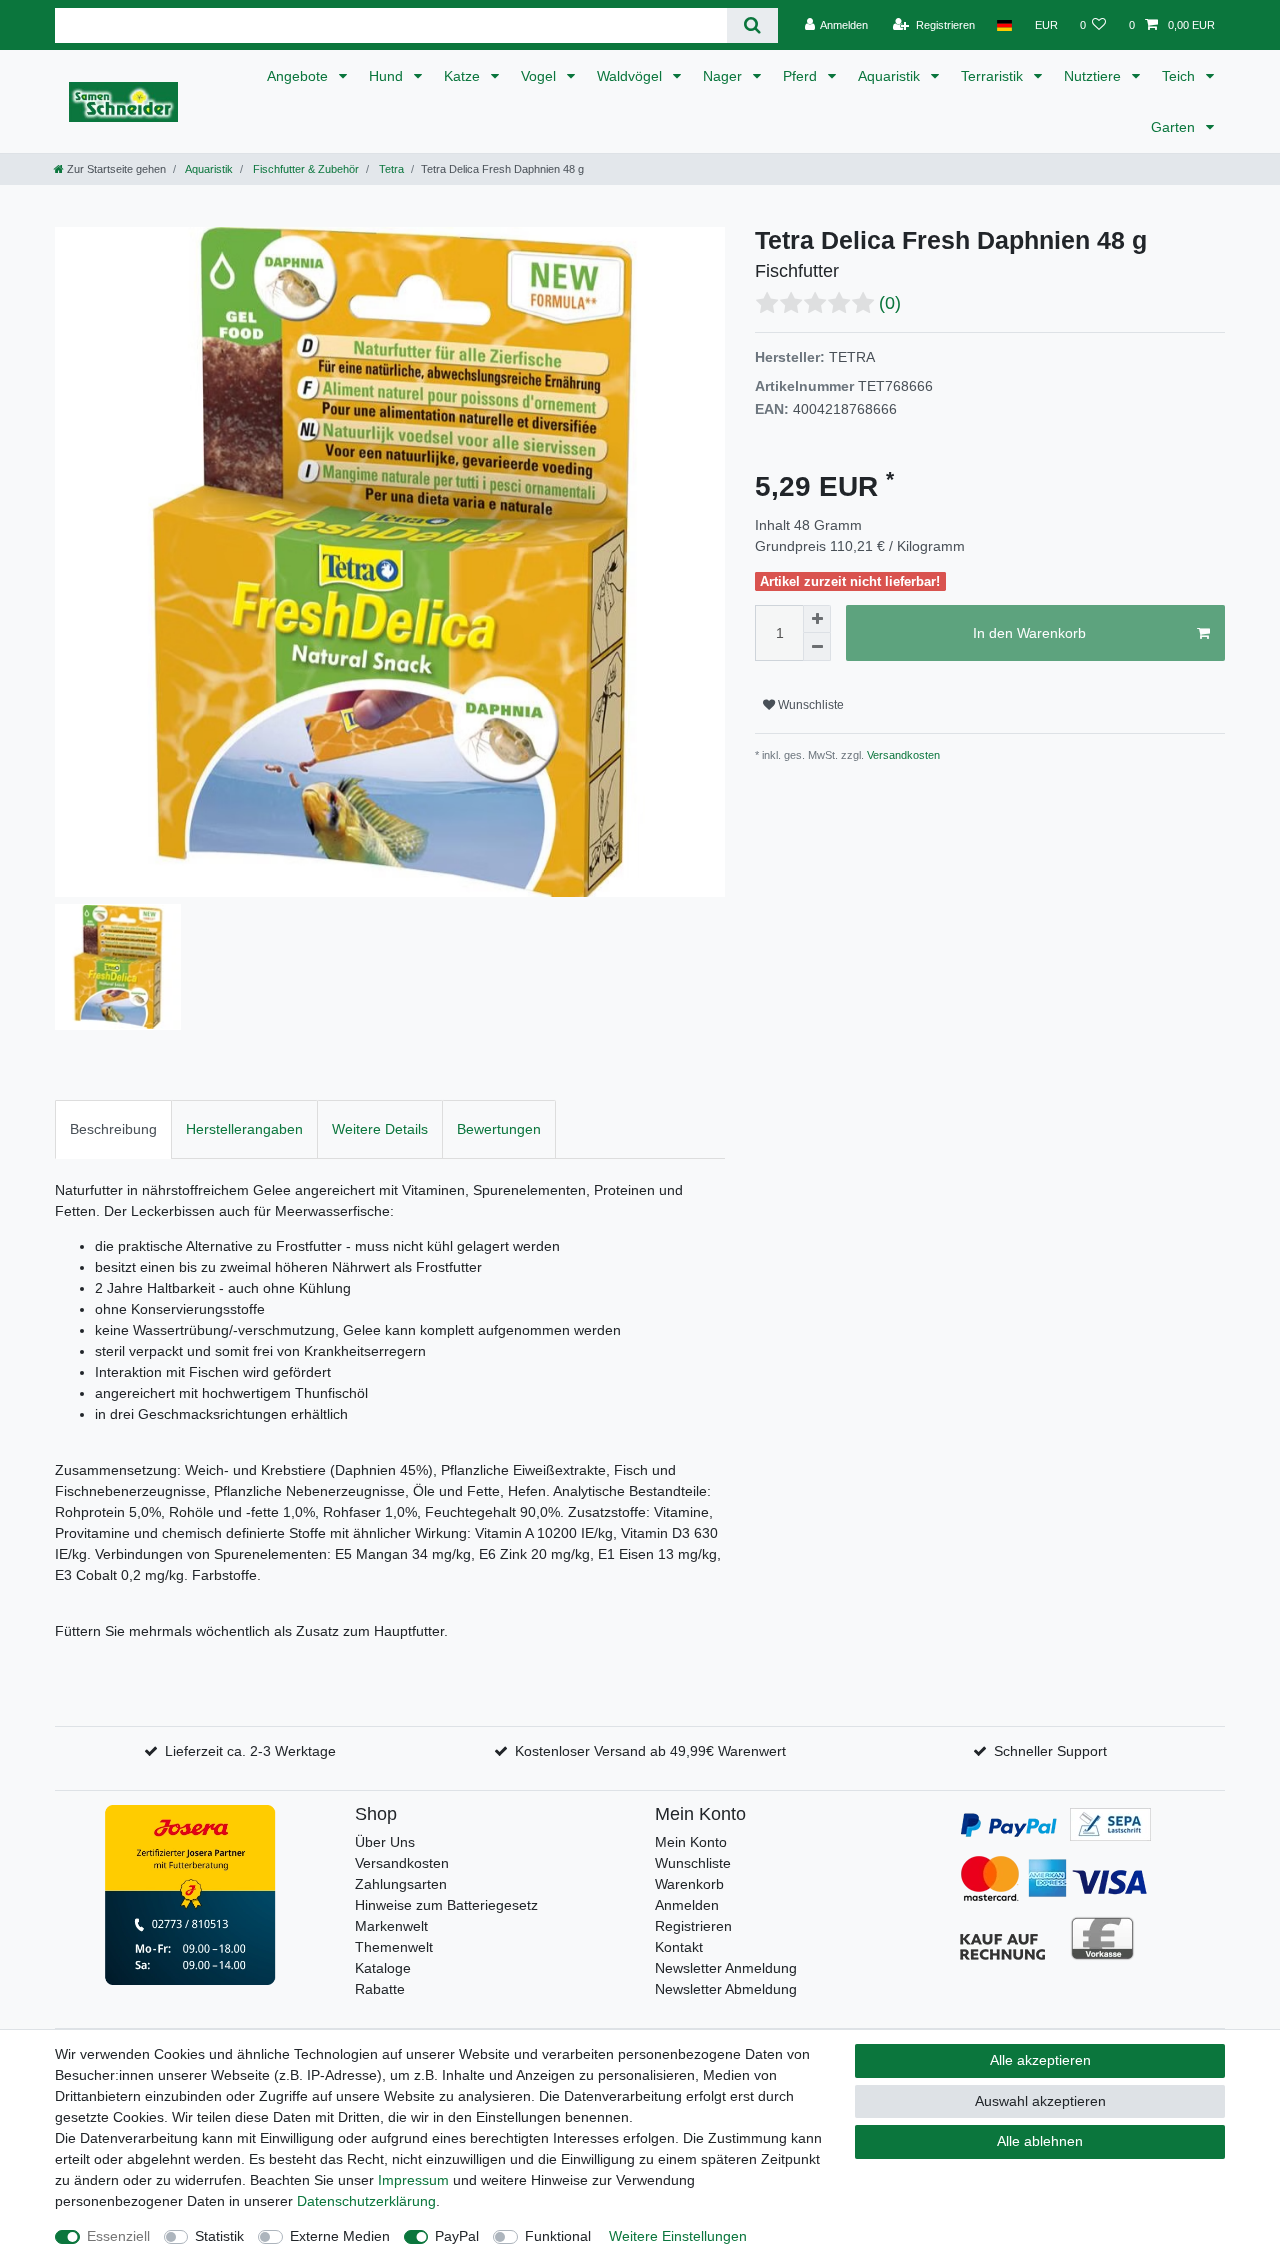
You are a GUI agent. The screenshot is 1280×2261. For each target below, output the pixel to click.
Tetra (390, 169)
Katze (464, 76)
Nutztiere (1094, 76)
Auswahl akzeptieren (1040, 2101)
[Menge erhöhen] (817, 619)
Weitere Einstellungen (678, 2236)
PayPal (457, 2236)
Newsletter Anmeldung (726, 1968)
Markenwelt (391, 1926)
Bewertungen (499, 1129)
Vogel (540, 76)
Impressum (413, 2180)
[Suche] (752, 25)
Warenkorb (689, 1884)
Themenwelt (394, 1947)
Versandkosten (902, 755)
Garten (1175, 127)
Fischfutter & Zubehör (304, 169)
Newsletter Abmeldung (726, 1989)
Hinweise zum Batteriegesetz (446, 1905)
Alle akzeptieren (1040, 2060)
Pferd (802, 76)
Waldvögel (631, 76)
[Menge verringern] (817, 647)
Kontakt (679, 1947)
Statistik (219, 2236)
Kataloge (383, 1968)
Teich (1180, 76)
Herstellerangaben (244, 1129)
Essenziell (118, 2236)
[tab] (113, 1129)
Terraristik (994, 76)
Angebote (299, 76)
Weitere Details (380, 1129)
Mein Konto (691, 1842)
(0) (890, 303)
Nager (724, 76)
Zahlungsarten (401, 1884)
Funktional (558, 2236)
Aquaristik (891, 76)
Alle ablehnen (1040, 2141)
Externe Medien (340, 2236)
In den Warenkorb (1029, 633)
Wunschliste (809, 705)
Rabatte (380, 1989)
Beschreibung (113, 1129)
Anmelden (687, 1905)
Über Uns (385, 1842)
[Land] (1004, 25)
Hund (388, 76)
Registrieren (693, 1926)
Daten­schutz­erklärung (366, 2201)
